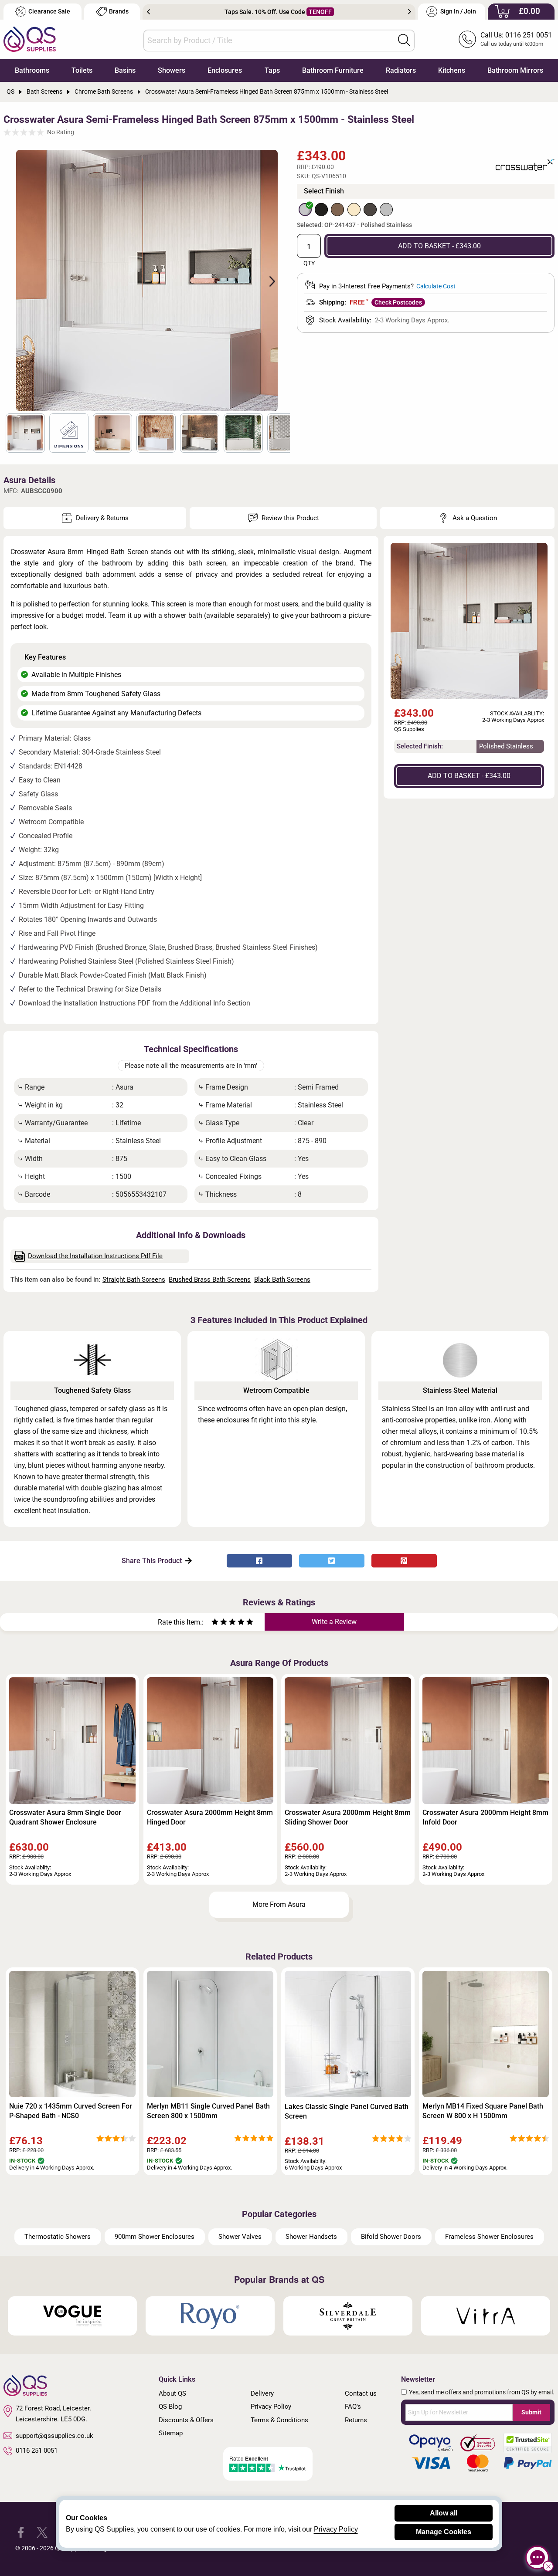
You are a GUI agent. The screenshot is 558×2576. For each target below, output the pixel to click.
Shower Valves (240, 2237)
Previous (148, 12)
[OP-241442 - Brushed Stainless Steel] (386, 210)
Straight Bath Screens (134, 1280)
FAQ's (353, 2407)
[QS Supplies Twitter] (42, 2532)
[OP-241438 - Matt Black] (321, 210)
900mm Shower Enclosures (155, 2237)
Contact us (361, 2393)
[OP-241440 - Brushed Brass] (354, 210)
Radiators (401, 70)
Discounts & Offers (186, 2420)
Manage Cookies (444, 2532)
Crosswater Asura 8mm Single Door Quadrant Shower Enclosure (65, 1817)
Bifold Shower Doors (391, 2237)
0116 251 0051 (37, 2451)
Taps (272, 70)
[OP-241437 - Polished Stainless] (305, 210)
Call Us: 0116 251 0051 (516, 35)
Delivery (262, 2393)
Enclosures (225, 70)
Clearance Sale (49, 12)
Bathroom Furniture (333, 70)
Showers (172, 70)
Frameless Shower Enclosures (489, 2237)
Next (410, 12)
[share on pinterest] (404, 1561)
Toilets (82, 70)
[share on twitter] (332, 1561)
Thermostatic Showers (58, 2237)
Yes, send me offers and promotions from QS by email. (482, 2392)
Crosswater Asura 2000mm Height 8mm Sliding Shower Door (348, 1817)
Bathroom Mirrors (515, 70)
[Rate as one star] (215, 1623)
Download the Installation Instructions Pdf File (95, 1256)
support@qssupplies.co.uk (54, 2436)
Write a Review (334, 1622)
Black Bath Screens (282, 1280)
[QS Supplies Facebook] (21, 2532)
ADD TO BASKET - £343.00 (439, 246)
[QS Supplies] (30, 39)
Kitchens (452, 70)
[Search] (404, 40)
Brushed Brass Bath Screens (210, 1280)
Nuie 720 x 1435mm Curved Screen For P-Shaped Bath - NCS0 (71, 2111)
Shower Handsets (311, 2237)
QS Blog (170, 2407)
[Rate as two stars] (219, 1623)
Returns (356, 2420)
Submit (531, 2412)
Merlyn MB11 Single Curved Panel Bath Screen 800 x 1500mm (208, 2111)
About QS (172, 2393)
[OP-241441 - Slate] (370, 210)
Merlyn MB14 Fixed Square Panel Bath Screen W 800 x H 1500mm (483, 2111)
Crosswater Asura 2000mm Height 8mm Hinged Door (210, 1817)
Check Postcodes (398, 302)
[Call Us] (467, 39)
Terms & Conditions (279, 2420)
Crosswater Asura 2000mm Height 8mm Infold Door (485, 1817)
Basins (125, 70)
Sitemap (171, 2433)
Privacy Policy (271, 2407)
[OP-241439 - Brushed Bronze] (337, 210)
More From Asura (279, 1904)
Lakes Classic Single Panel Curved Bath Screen (347, 2111)
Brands (119, 12)
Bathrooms (32, 70)
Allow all (444, 2513)
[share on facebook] (259, 1561)
